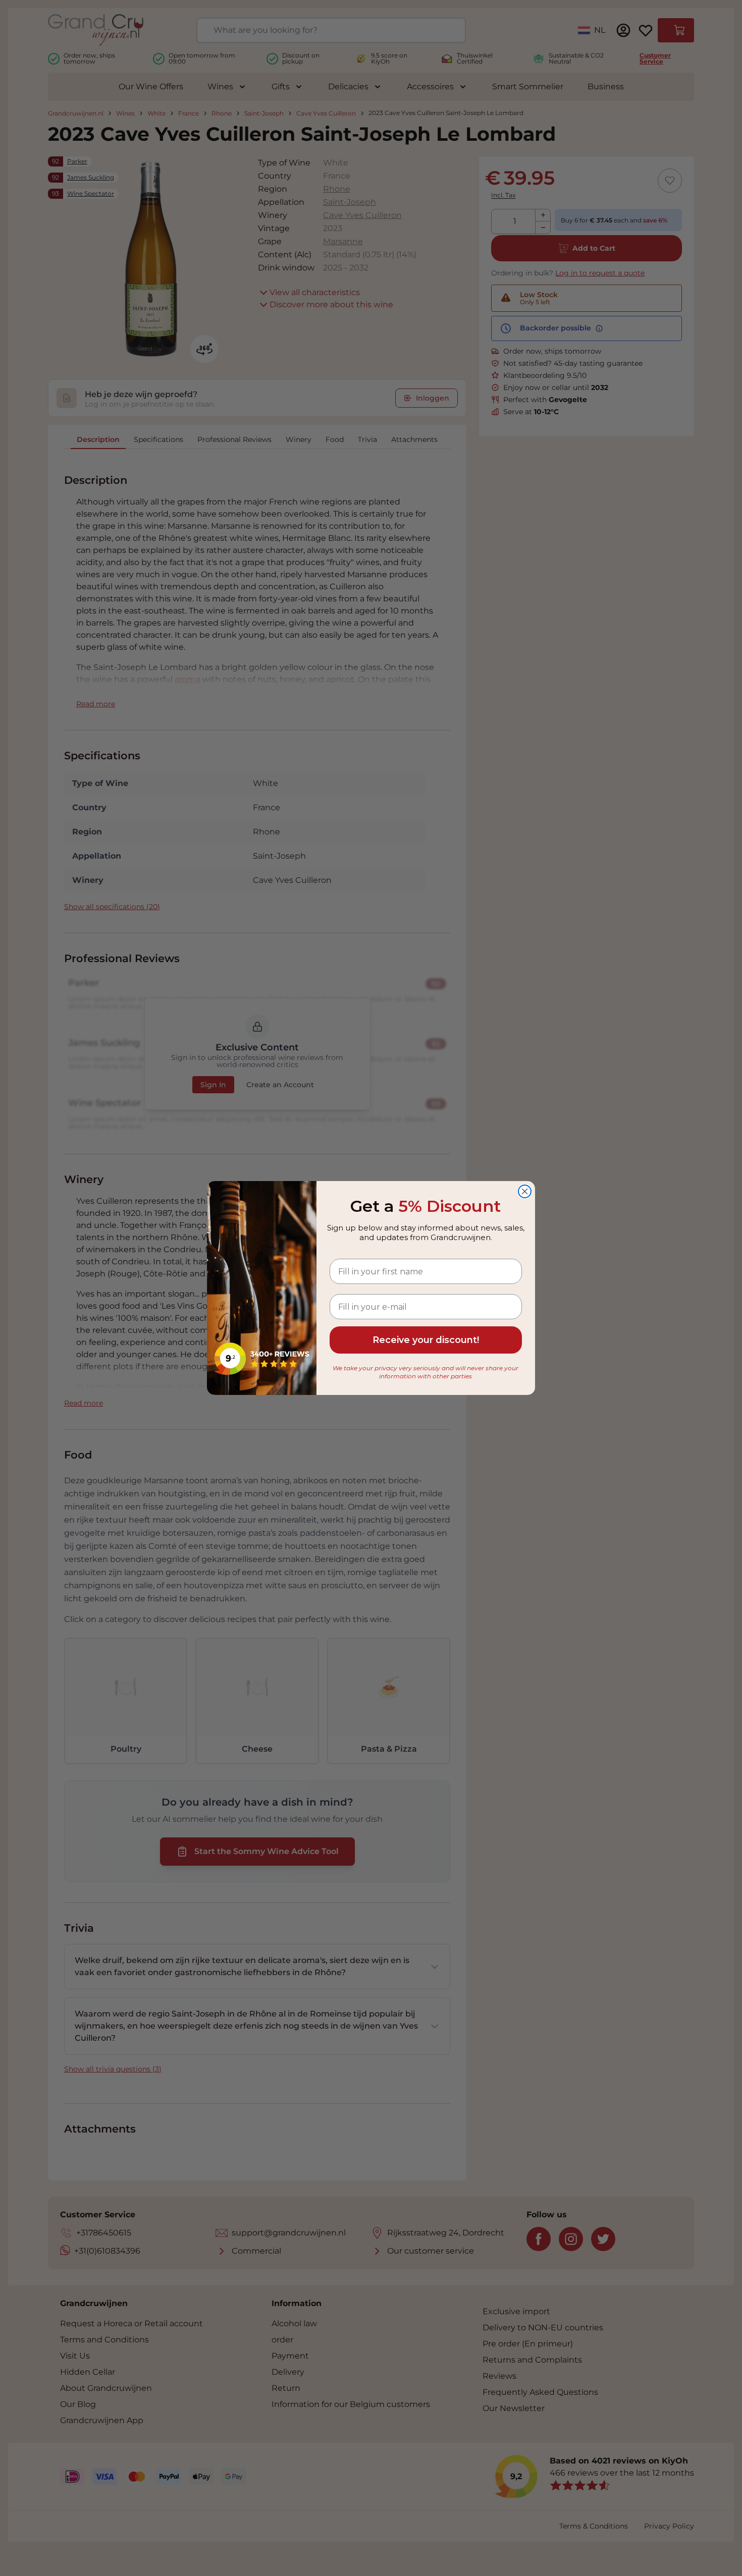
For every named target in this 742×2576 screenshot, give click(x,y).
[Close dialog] (525, 1191)
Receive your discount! (426, 1340)
